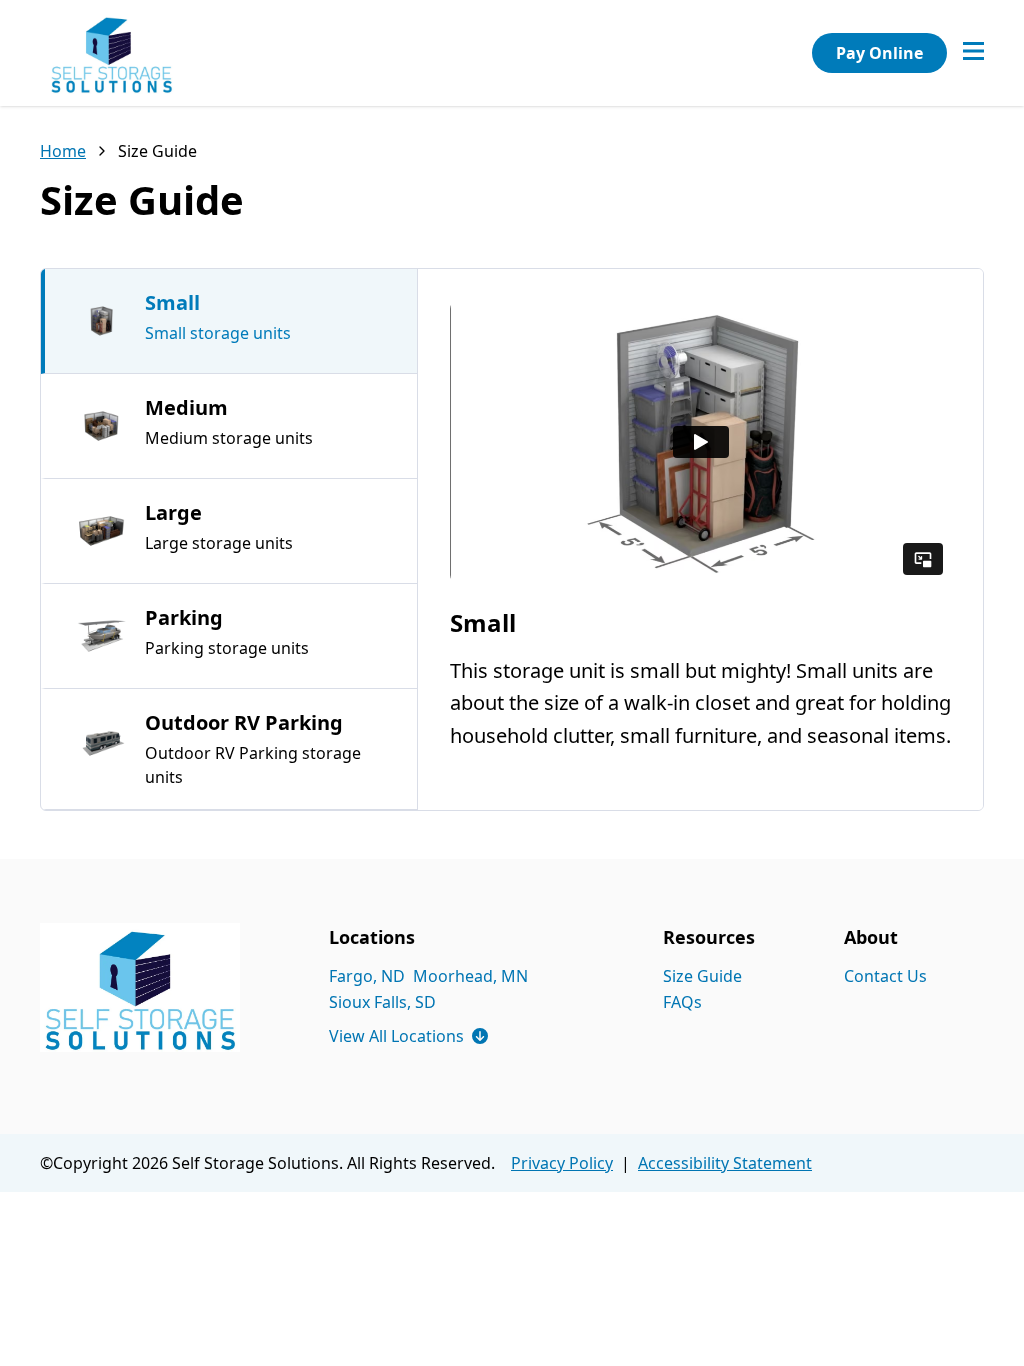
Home (63, 151)
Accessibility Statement (725, 1163)
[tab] (229, 321)
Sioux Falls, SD (382, 1002)
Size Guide (702, 976)
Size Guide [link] (157, 151)
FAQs (682, 1002)
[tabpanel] (700, 538)
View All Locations (408, 1036)
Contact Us (885, 976)
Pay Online (879, 53)
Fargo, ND (367, 976)
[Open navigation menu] (973, 53)
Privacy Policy (562, 1163)
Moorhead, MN (470, 976)
